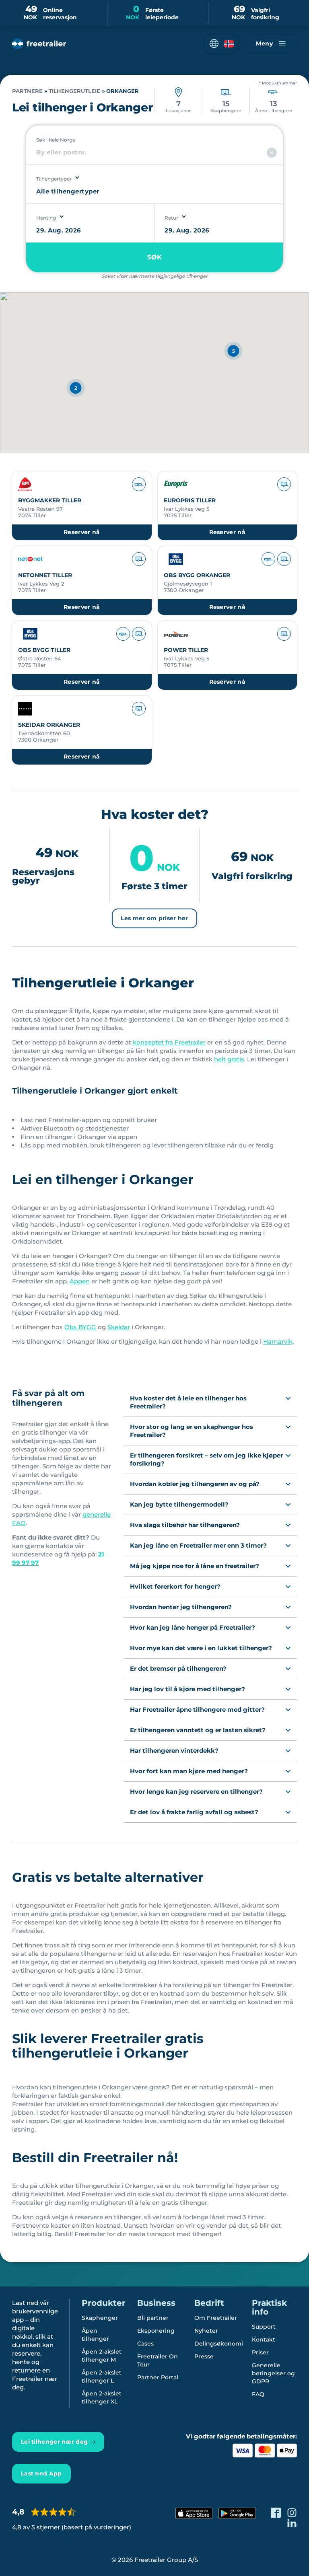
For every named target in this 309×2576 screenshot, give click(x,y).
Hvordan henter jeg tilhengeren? (181, 1607)
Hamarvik (278, 1341)
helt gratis (229, 1059)
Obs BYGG (80, 1327)
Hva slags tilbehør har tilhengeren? (185, 1525)
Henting (46, 218)
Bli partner (153, 2318)
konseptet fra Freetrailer (169, 1042)
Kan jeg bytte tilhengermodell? (179, 1504)
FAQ (258, 2394)
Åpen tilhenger (95, 2335)
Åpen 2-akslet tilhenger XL (102, 2397)
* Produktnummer (278, 83)
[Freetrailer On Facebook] (276, 2513)
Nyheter (206, 2331)
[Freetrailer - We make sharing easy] (39, 44)
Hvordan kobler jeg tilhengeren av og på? (195, 1484)
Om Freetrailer (216, 2318)
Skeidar (119, 1327)
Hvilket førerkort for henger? (175, 1586)
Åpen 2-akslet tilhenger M (102, 2356)
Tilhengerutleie (74, 91)
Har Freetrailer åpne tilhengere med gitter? (197, 1709)
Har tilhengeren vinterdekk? (174, 1751)
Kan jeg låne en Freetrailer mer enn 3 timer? (198, 1545)
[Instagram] (292, 2513)
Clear (272, 153)
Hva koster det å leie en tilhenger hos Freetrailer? (188, 1402)
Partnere (27, 91)
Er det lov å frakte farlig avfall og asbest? (194, 1812)
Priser (260, 2352)
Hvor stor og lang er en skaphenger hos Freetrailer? (192, 1431)
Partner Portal (158, 2377)
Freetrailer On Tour (158, 2360)
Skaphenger (100, 2318)
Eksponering (156, 2331)
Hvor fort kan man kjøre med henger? (189, 1771)
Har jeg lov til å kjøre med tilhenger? (187, 1689)
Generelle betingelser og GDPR (273, 2373)
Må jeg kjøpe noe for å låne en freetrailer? (195, 1566)
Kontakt (264, 2340)
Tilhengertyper (54, 179)
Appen (80, 1281)
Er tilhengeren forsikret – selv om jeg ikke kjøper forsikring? (206, 1459)
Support (264, 2327)
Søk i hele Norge (56, 140)
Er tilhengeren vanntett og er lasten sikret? (198, 1730)
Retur (171, 218)
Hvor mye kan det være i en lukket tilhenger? (201, 1648)
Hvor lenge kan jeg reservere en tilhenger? (196, 1792)
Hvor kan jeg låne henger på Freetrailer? (193, 1627)
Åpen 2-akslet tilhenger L (102, 2377)
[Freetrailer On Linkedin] (292, 2523)
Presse (204, 2356)
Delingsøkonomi (219, 2344)
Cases (145, 2344)
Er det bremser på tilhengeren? (178, 1668)
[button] (222, 44)
